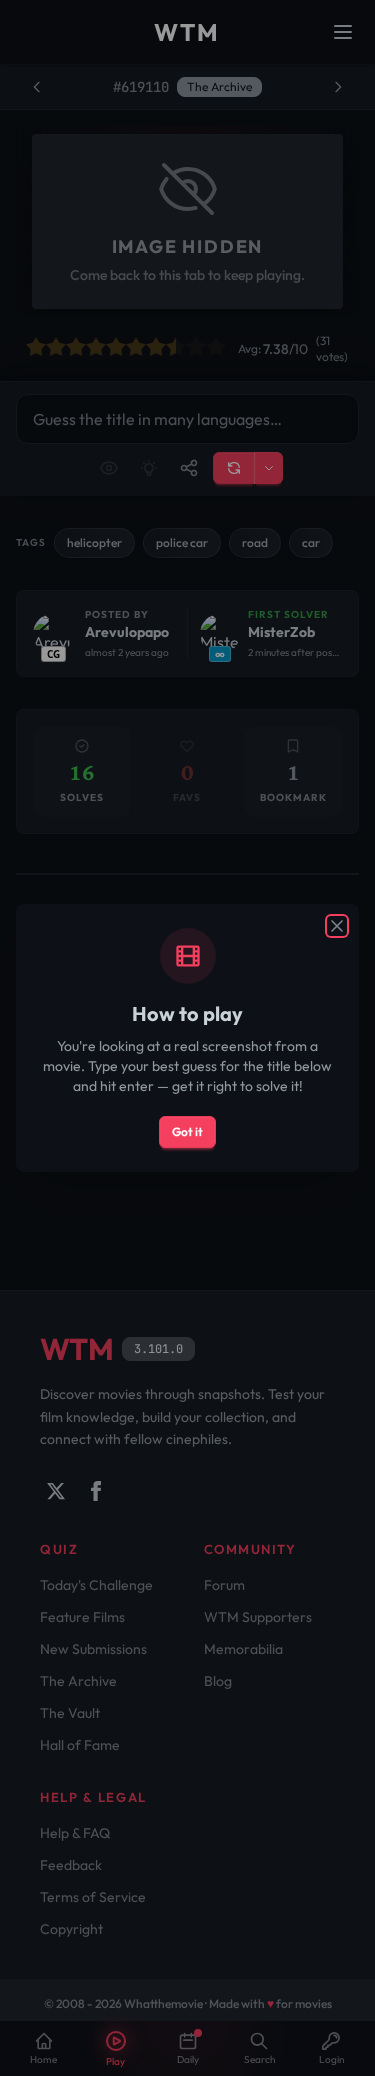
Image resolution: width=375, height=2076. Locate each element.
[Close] (337, 926)
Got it (187, 1131)
